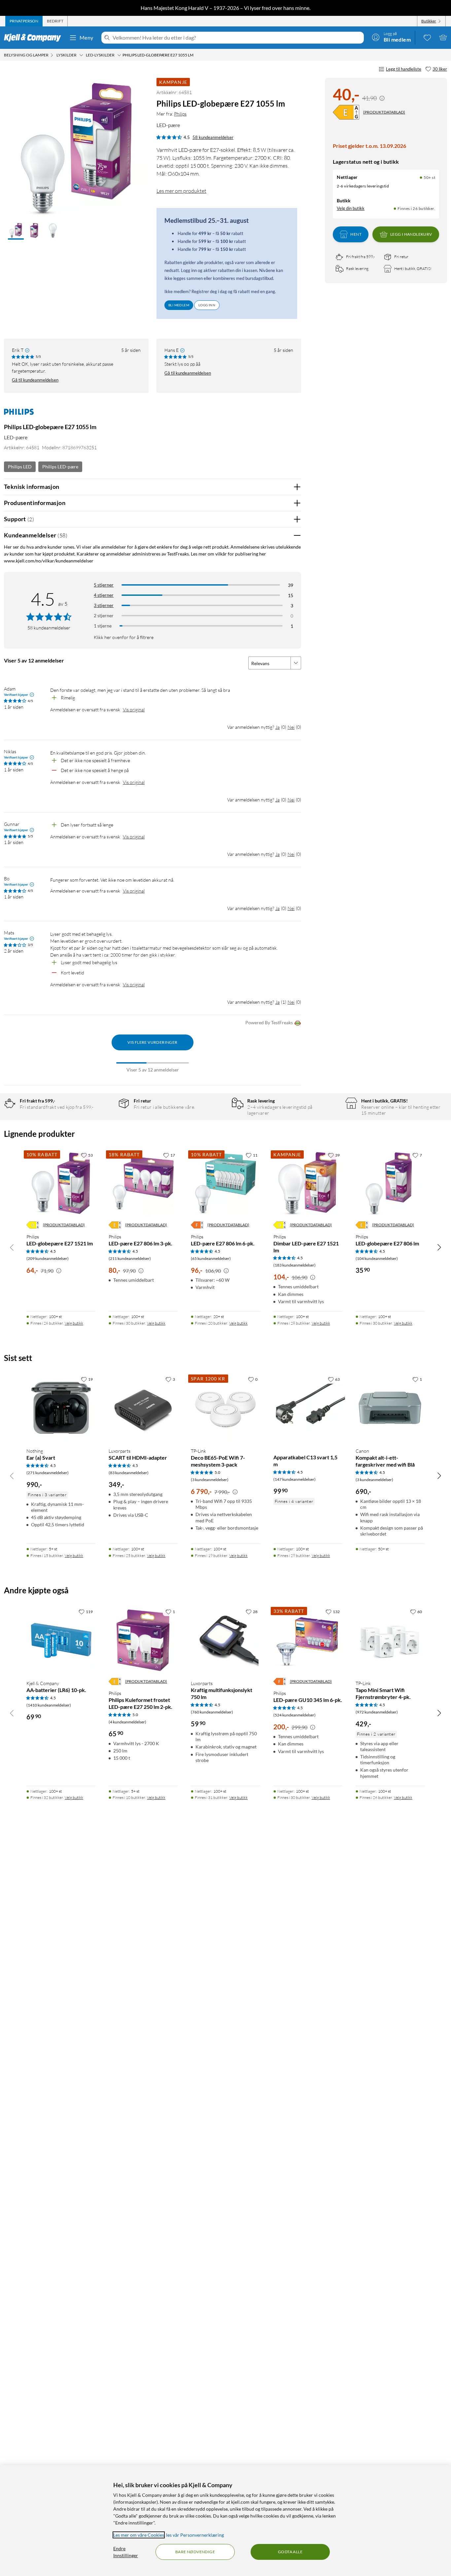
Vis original (134, 710)
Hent (356, 234)
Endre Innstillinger (126, 2552)
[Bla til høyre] (439, 1247)
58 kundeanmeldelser (213, 137)
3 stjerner (104, 605)
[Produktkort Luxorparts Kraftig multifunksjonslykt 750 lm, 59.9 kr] (225, 1640)
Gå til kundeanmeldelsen (35, 380)
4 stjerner (104, 595)
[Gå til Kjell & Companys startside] (35, 38)
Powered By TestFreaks (269, 1022)
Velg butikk (74, 1323)
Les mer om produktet (181, 191)
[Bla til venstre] (12, 1247)
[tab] (24, 21)
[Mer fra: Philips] (19, 415)
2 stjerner (104, 615)
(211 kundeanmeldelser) (130, 1258)
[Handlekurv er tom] (443, 37)
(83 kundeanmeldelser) (129, 1473)
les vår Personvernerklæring (195, 2535)
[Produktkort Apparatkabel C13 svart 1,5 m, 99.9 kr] (308, 1408)
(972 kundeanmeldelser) (377, 1712)
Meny (87, 37)
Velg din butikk (351, 208)
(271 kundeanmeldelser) (48, 1473)
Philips (180, 114)
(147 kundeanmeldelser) (295, 1479)
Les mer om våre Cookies (139, 2535)
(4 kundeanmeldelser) (127, 1722)
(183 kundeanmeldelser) (295, 1265)
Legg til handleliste (404, 69)
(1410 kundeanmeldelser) (49, 1705)
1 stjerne (103, 626)
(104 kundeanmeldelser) (377, 1258)
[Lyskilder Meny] (81, 55)
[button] (16, 231)
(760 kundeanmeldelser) (212, 1712)
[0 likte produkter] (427, 37)
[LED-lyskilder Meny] (119, 55)
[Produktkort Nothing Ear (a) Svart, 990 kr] (61, 1408)
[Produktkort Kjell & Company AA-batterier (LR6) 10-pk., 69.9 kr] (61, 1640)
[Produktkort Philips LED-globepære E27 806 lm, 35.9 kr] (390, 1184)
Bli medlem (179, 305)
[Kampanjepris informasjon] (382, 98)
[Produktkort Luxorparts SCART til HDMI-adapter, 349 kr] (143, 1408)
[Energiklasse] (346, 112)
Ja (278, 727)
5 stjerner (104, 585)
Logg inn (207, 305)
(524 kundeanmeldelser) (295, 1715)
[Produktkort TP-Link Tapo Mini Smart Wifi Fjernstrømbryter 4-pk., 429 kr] (390, 1640)
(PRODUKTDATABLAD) (384, 112)
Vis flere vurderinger (152, 1042)
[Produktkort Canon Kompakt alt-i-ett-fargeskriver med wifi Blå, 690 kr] (390, 1408)
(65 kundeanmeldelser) (211, 1258)
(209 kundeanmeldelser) (48, 1258)
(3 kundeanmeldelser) (210, 1480)
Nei (291, 727)
